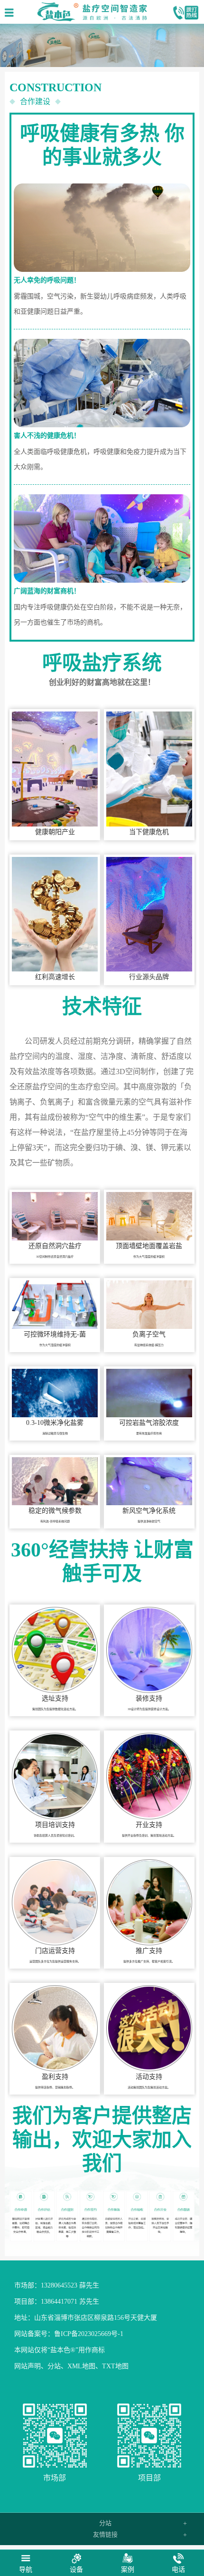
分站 (54, 2366)
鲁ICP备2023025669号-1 (89, 2334)
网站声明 (28, 2366)
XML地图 (81, 2366)
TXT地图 (115, 2366)
